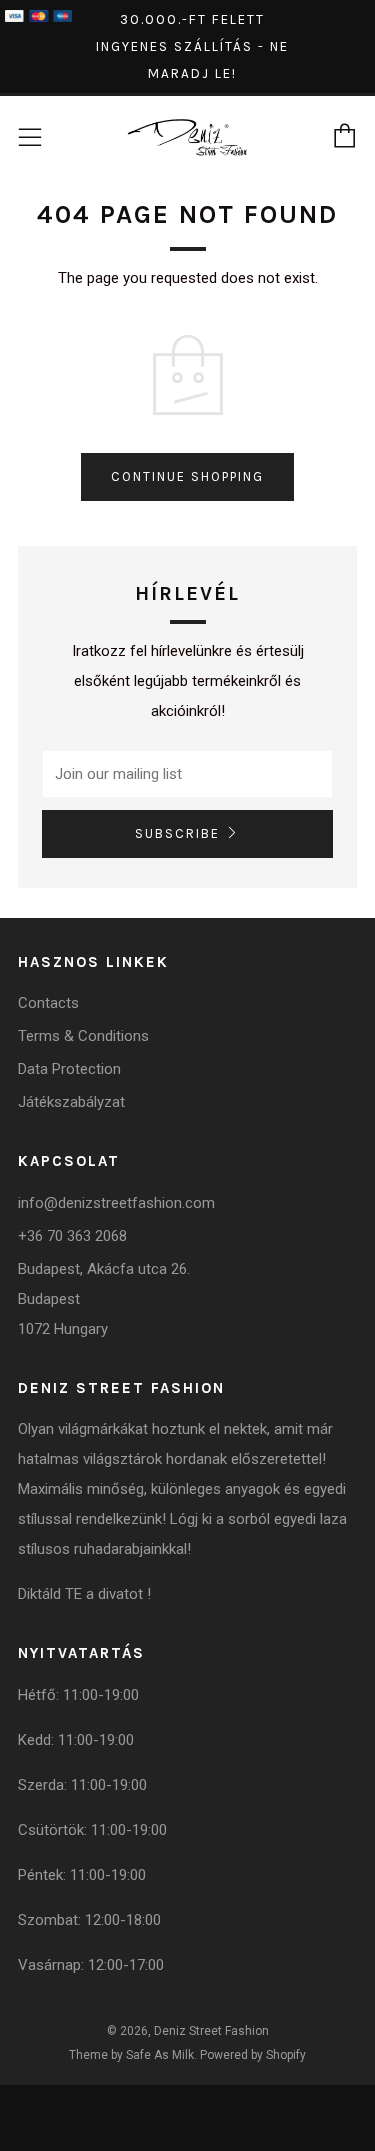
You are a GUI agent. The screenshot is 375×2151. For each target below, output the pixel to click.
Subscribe (177, 833)
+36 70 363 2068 (72, 1236)
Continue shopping (187, 476)
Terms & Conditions (83, 1036)
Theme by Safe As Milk (131, 2055)
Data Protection (69, 1069)
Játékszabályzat (71, 1102)
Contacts (48, 1003)
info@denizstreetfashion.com (116, 1203)
